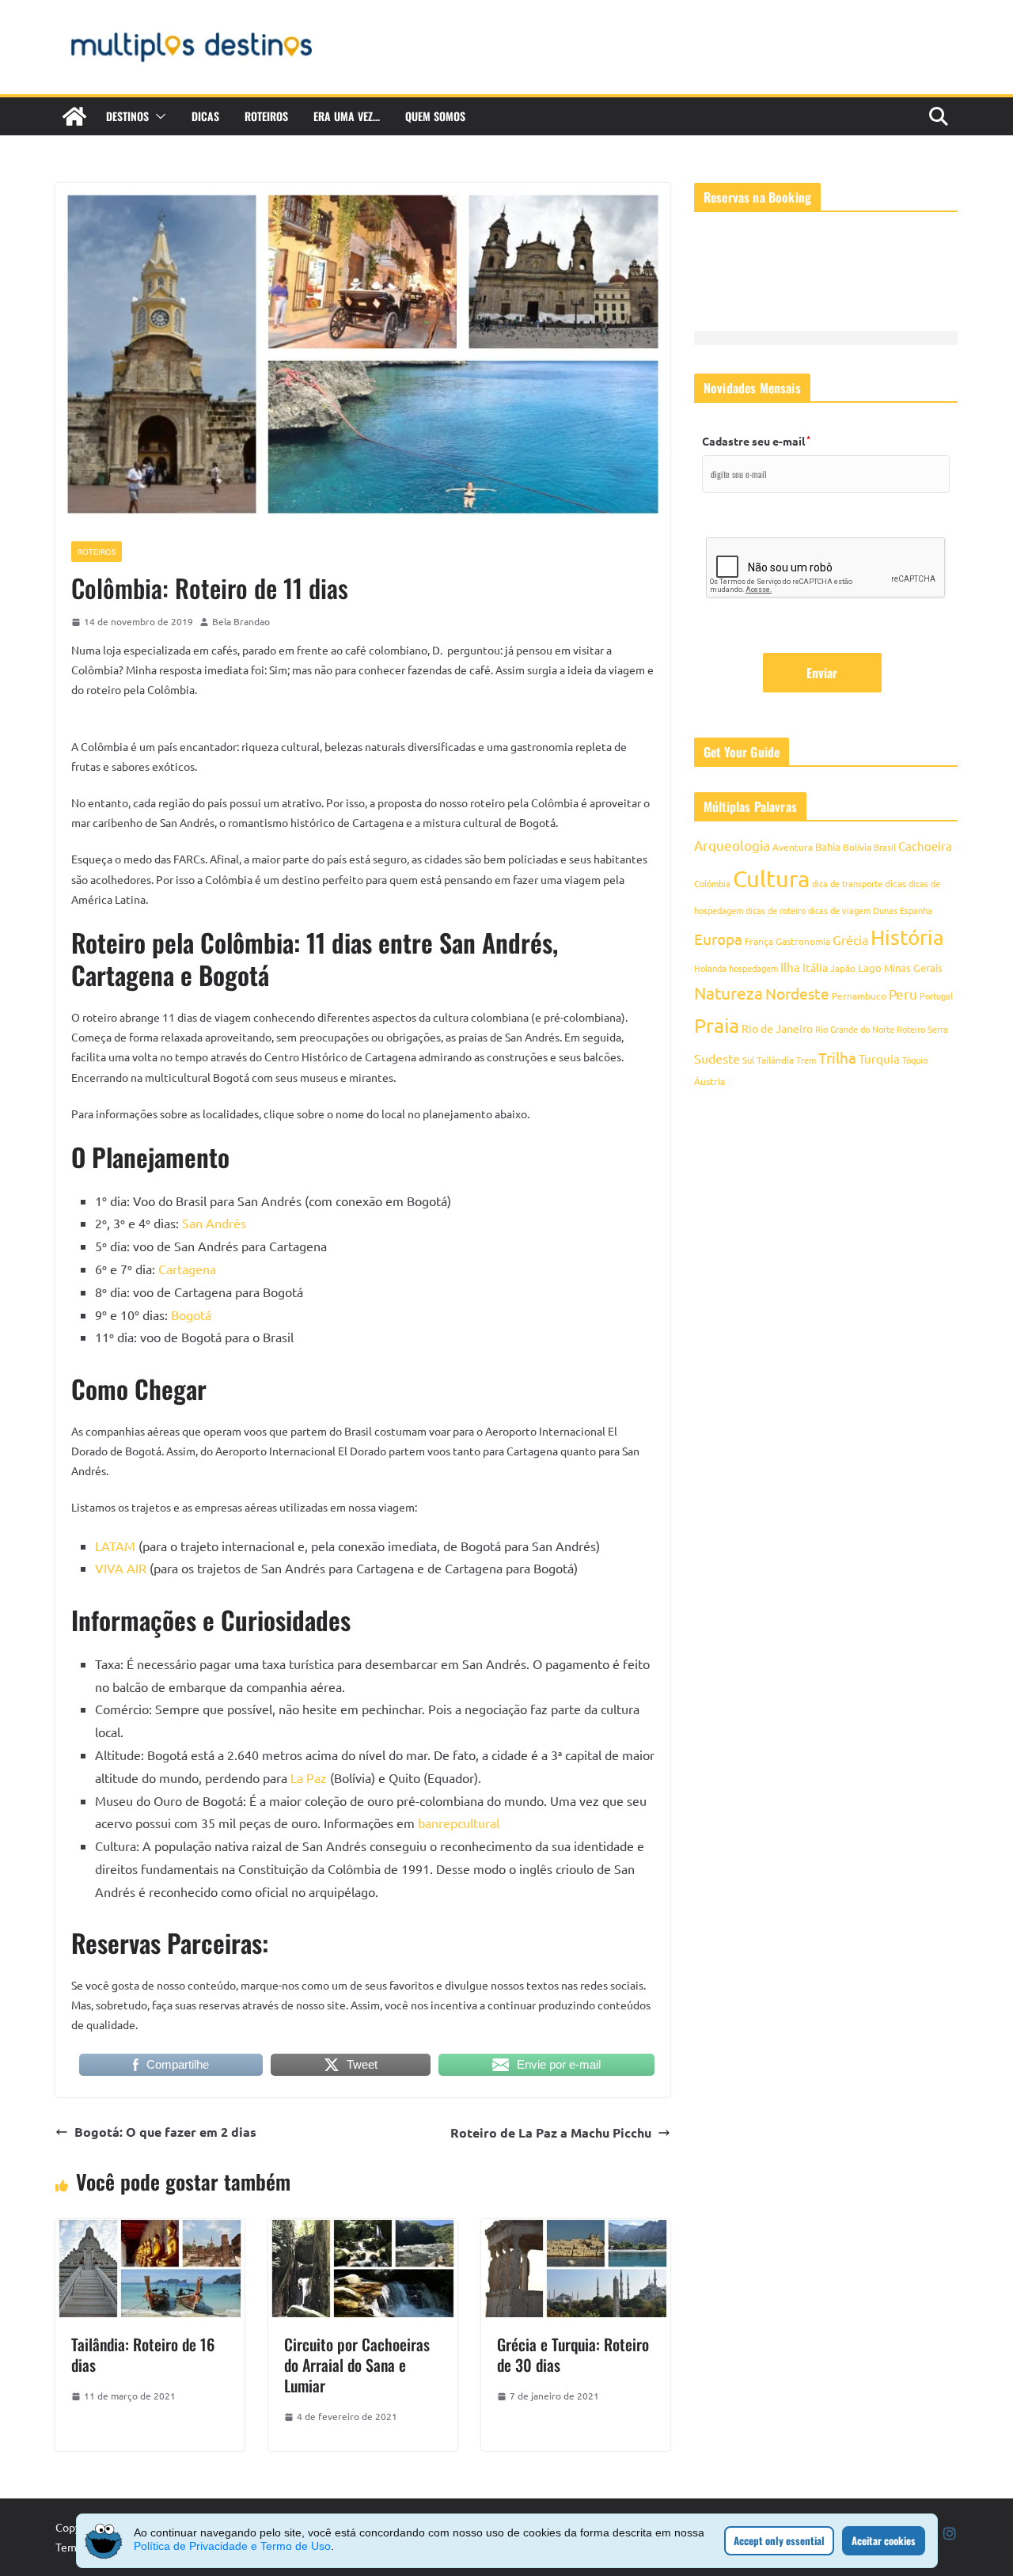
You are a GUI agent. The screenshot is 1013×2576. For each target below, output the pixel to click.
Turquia (879, 1058)
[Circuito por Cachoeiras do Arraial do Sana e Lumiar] (363, 2230)
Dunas (885, 910)
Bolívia (857, 847)
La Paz (309, 1777)
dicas (895, 883)
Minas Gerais (913, 967)
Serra (938, 1029)
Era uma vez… (347, 116)
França (759, 941)
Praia (717, 1025)
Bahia (828, 846)
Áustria (709, 1081)
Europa (718, 939)
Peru (903, 994)
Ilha (790, 967)
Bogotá (191, 1315)
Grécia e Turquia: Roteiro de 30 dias (573, 2354)
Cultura (771, 878)
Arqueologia (732, 845)
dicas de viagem (839, 910)
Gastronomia (803, 941)
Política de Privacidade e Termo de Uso (232, 2546)
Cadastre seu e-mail (756, 441)
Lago (870, 967)
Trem (806, 1060)
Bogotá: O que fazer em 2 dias (165, 2132)
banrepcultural (459, 1823)
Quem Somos (435, 116)
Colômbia (712, 883)
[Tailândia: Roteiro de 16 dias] (150, 2230)
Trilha (837, 1057)
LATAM (115, 1546)
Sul (748, 1060)
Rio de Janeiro (777, 1028)
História (907, 937)
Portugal (936, 996)
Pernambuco (859, 996)
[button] (157, 116)
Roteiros (266, 116)
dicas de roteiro (776, 910)
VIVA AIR (121, 1568)
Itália (815, 967)
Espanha (916, 910)
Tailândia (775, 1060)
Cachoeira (925, 846)
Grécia (850, 939)
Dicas (205, 116)
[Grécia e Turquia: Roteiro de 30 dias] (576, 2230)
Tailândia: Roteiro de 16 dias (143, 2354)
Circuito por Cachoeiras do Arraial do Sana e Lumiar (357, 2365)
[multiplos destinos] (74, 116)
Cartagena (187, 1269)
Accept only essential (779, 2540)
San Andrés (214, 1223)
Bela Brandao (241, 621)
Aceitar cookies (884, 2540)
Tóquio (915, 1060)
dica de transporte (847, 883)
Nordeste (797, 993)
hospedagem (753, 968)
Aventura (793, 847)
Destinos (127, 116)
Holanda (710, 968)
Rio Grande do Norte (855, 1029)
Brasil (885, 847)
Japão (843, 968)
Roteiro (911, 1029)
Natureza (728, 992)
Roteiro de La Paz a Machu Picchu (551, 2132)
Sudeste (717, 1058)
